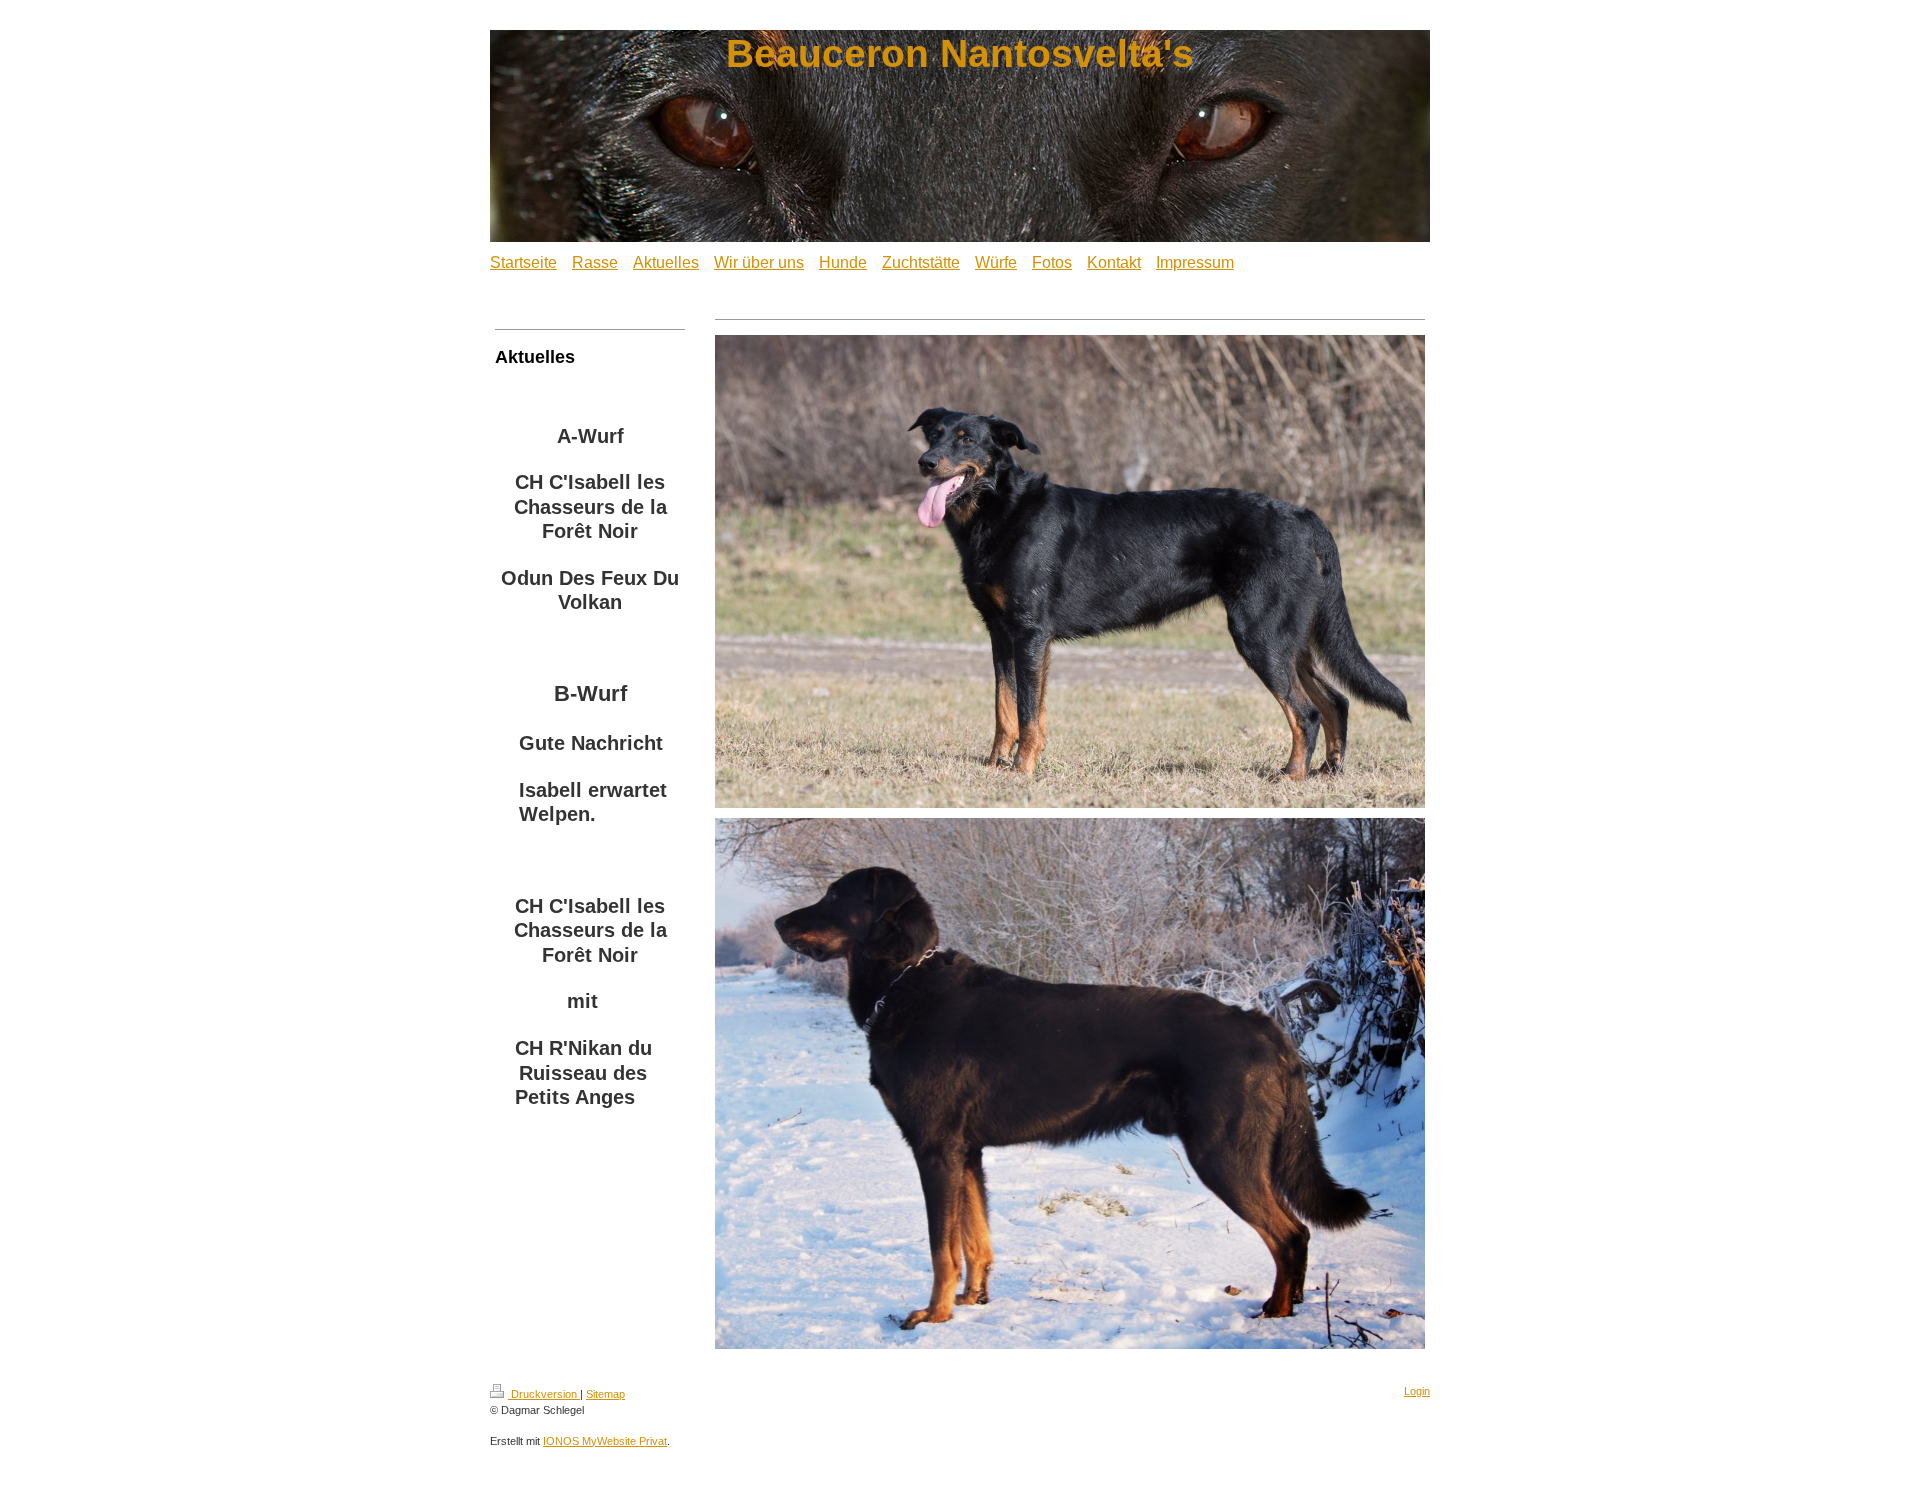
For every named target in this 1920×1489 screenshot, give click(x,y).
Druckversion (544, 1394)
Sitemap (605, 1394)
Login (1417, 1391)
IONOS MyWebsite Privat (605, 1441)
